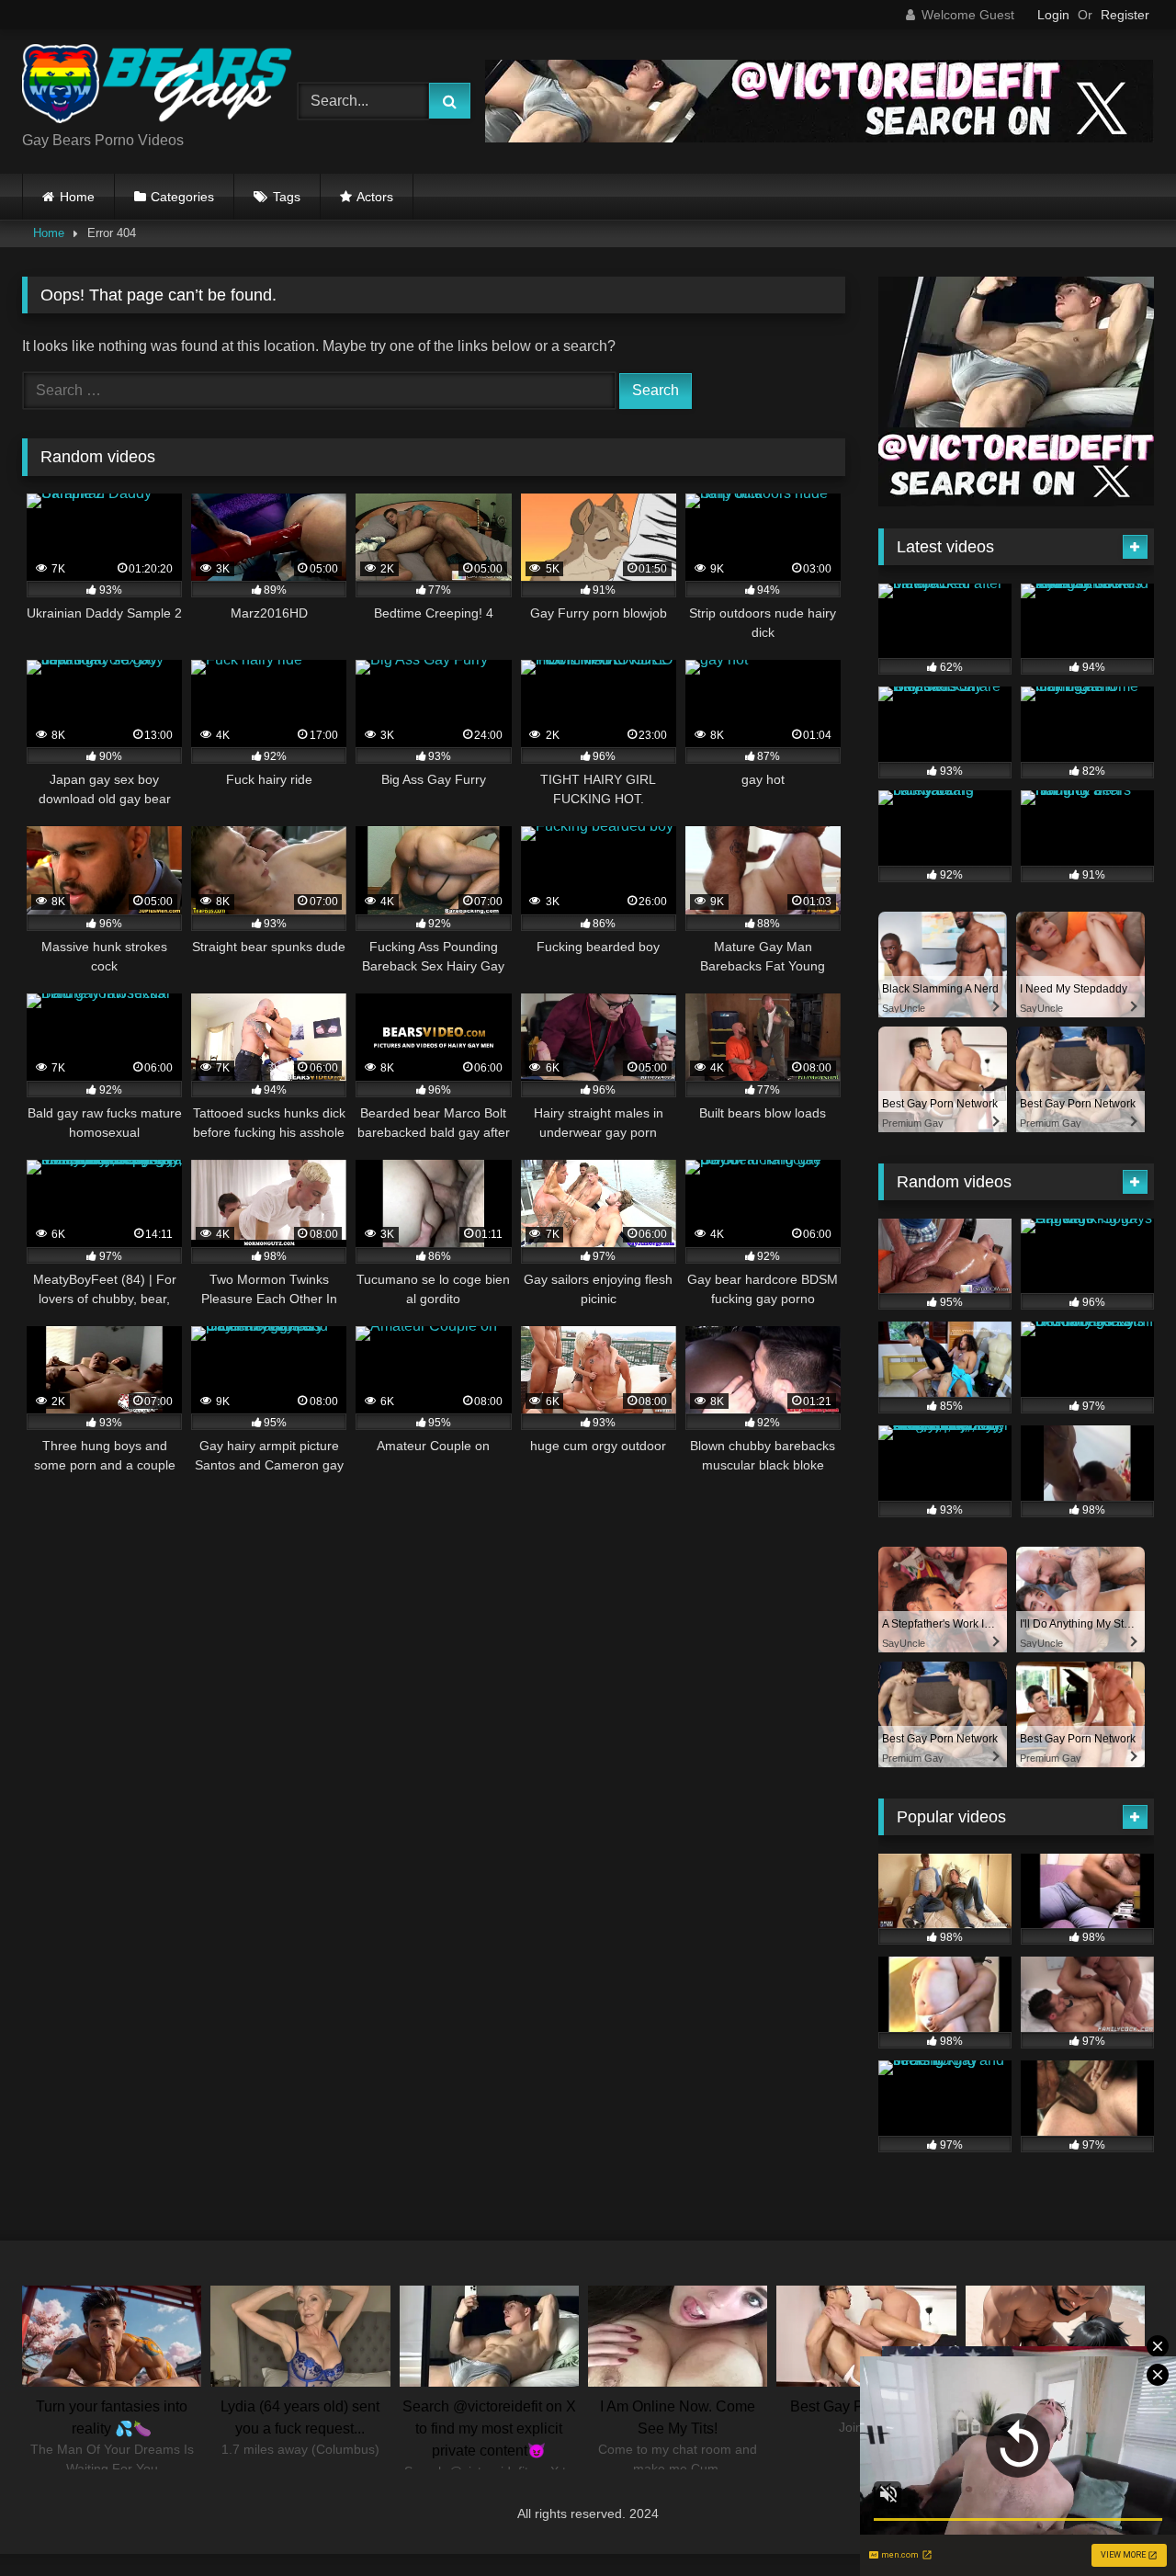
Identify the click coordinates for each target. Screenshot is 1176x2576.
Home (77, 197)
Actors (375, 197)
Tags (287, 197)
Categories (182, 197)
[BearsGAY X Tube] (160, 87)
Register (1125, 15)
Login (1053, 15)
